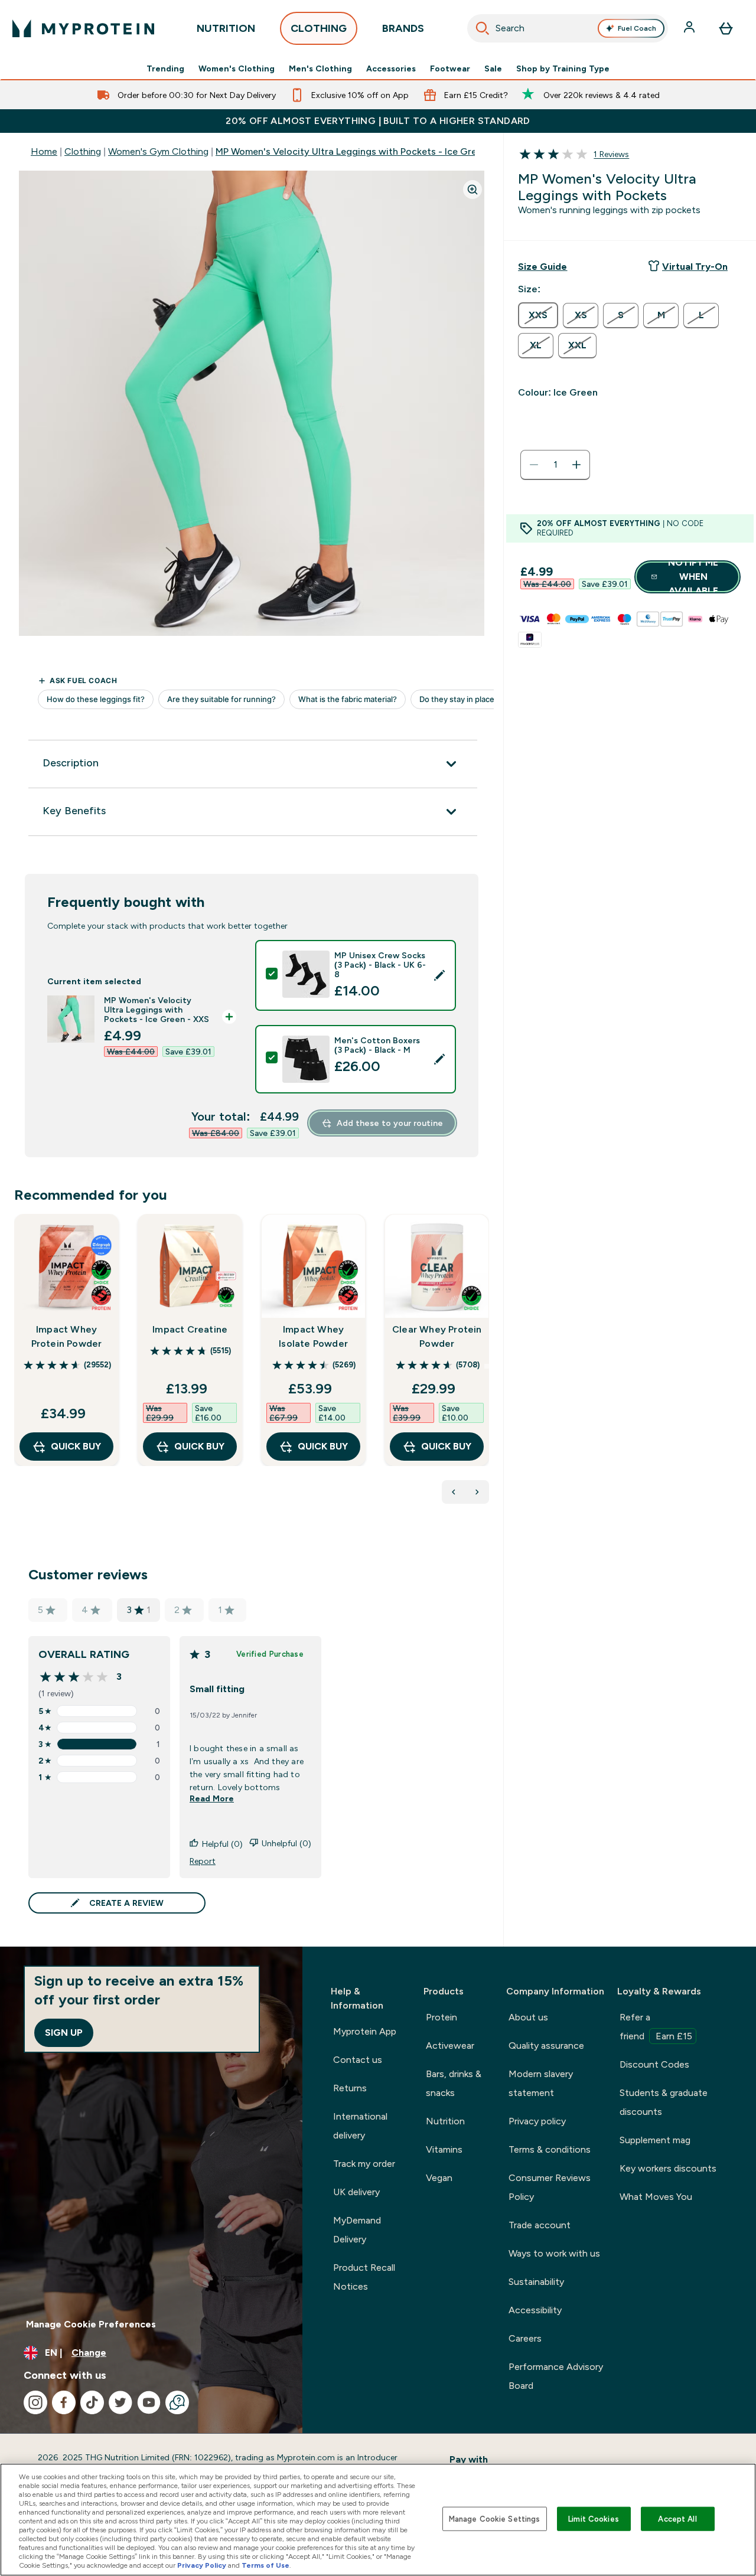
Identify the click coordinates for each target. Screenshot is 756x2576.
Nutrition (445, 2121)
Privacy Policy (202, 2565)
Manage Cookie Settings (495, 2518)
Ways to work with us (554, 2253)
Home (44, 151)
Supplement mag (655, 2140)
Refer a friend (656, 2027)
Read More (212, 1798)
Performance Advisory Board (556, 2376)
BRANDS (403, 28)
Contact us (358, 2060)
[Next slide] (487, 1366)
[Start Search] (483, 28)
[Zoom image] (472, 190)
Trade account (540, 2225)
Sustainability (536, 2282)
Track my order (364, 2164)
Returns (350, 2088)
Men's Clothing (320, 68)
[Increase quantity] (576, 465)
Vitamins (444, 2149)
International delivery (360, 2126)
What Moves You (656, 2197)
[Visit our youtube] (149, 2402)
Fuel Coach (637, 28)
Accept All (677, 2518)
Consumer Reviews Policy (550, 2187)
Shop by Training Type (563, 68)
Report (203, 1861)
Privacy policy (537, 2121)
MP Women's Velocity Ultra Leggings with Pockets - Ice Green (351, 151)
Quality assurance (546, 2046)
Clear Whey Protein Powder (437, 1336)
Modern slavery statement (541, 2083)
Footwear (450, 68)
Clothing (83, 151)
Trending (165, 68)
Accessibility (535, 2310)
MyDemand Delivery (357, 2230)
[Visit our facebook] (64, 2402)
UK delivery (356, 2192)
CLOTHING (319, 28)
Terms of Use (265, 2565)
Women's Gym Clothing (158, 151)
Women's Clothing (237, 68)
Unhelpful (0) (286, 1843)
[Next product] (477, 1492)
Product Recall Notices (364, 2277)
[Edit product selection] (439, 975)
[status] (555, 465)
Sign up (64, 2033)
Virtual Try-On (695, 267)
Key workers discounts (668, 2168)
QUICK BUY (76, 1446)
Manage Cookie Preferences (91, 2324)
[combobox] (568, 28)
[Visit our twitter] (120, 2402)
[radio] (538, 315)
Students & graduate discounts (664, 2102)
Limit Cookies (594, 2518)
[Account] (690, 28)
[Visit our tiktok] (92, 2402)
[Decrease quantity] (534, 465)
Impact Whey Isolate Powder (313, 1336)
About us (528, 2017)
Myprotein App (365, 2031)
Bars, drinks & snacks (454, 2083)
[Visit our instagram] (35, 2402)
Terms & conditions (550, 2149)
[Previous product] (454, 1492)
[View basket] (726, 28)
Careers (525, 2338)
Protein (441, 2017)
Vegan (439, 2178)
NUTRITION (226, 28)
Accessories (391, 68)
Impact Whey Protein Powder (67, 1336)
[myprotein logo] (83, 28)
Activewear (450, 2046)
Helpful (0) (222, 1844)
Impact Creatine (190, 1329)
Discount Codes (654, 2064)
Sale (493, 68)
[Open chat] (177, 2402)
